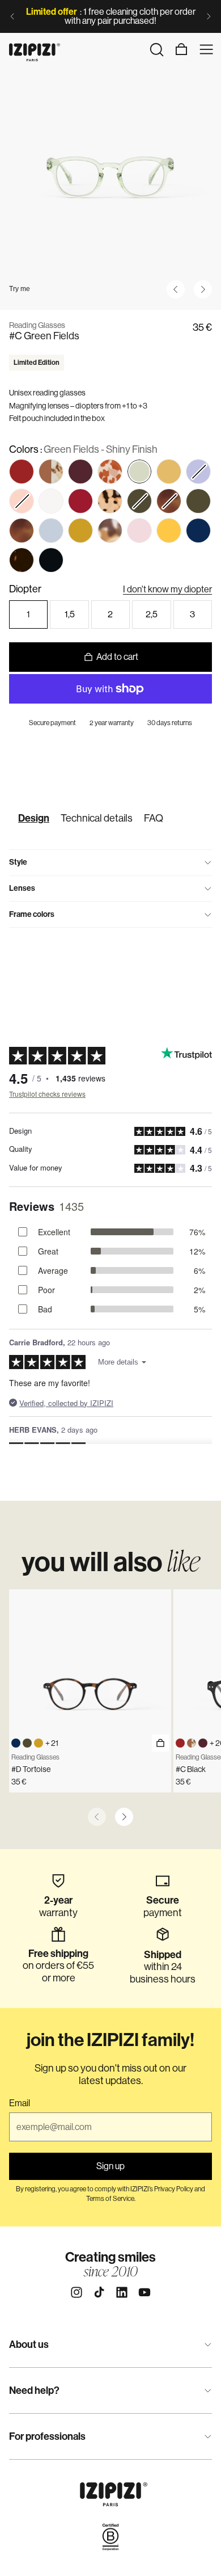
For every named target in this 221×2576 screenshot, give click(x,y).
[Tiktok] (99, 2292)
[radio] (22, 472)
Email (20, 2103)
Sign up (110, 2166)
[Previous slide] (12, 16)
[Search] (156, 49)
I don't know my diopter (167, 589)
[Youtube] (144, 2292)
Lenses (22, 888)
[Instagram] (76, 2292)
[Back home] (35, 49)
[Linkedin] (122, 2292)
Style (18, 862)
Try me (20, 289)
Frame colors (32, 914)
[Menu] (206, 49)
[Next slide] (209, 16)
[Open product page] (160, 1743)
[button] (198, 472)
